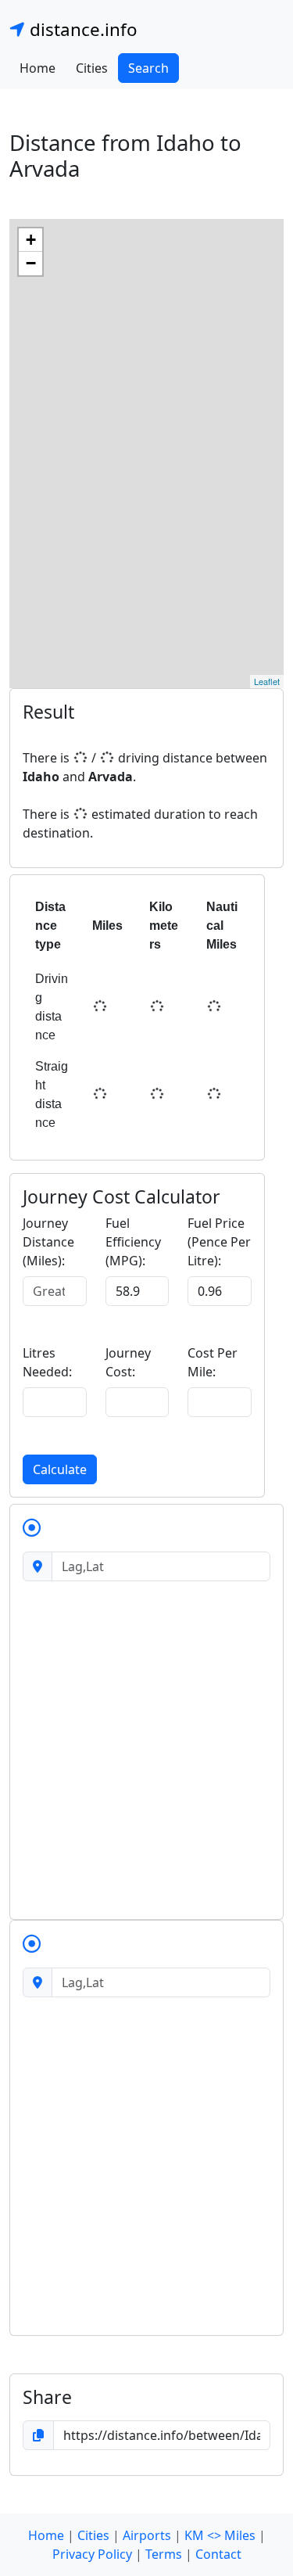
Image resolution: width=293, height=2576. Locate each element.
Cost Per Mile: (213, 1362)
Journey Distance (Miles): (48, 1242)
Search (148, 68)
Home (38, 68)
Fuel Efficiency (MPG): (133, 1242)
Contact (218, 2554)
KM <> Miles (220, 2535)
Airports (147, 2535)
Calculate (60, 1469)
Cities (92, 68)
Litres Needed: (47, 1362)
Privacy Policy (92, 2554)
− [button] (31, 263)
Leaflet (267, 681)
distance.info (81, 29)
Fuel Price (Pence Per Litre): (219, 1242)
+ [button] (31, 240)
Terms (164, 2554)
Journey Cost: (128, 1362)
